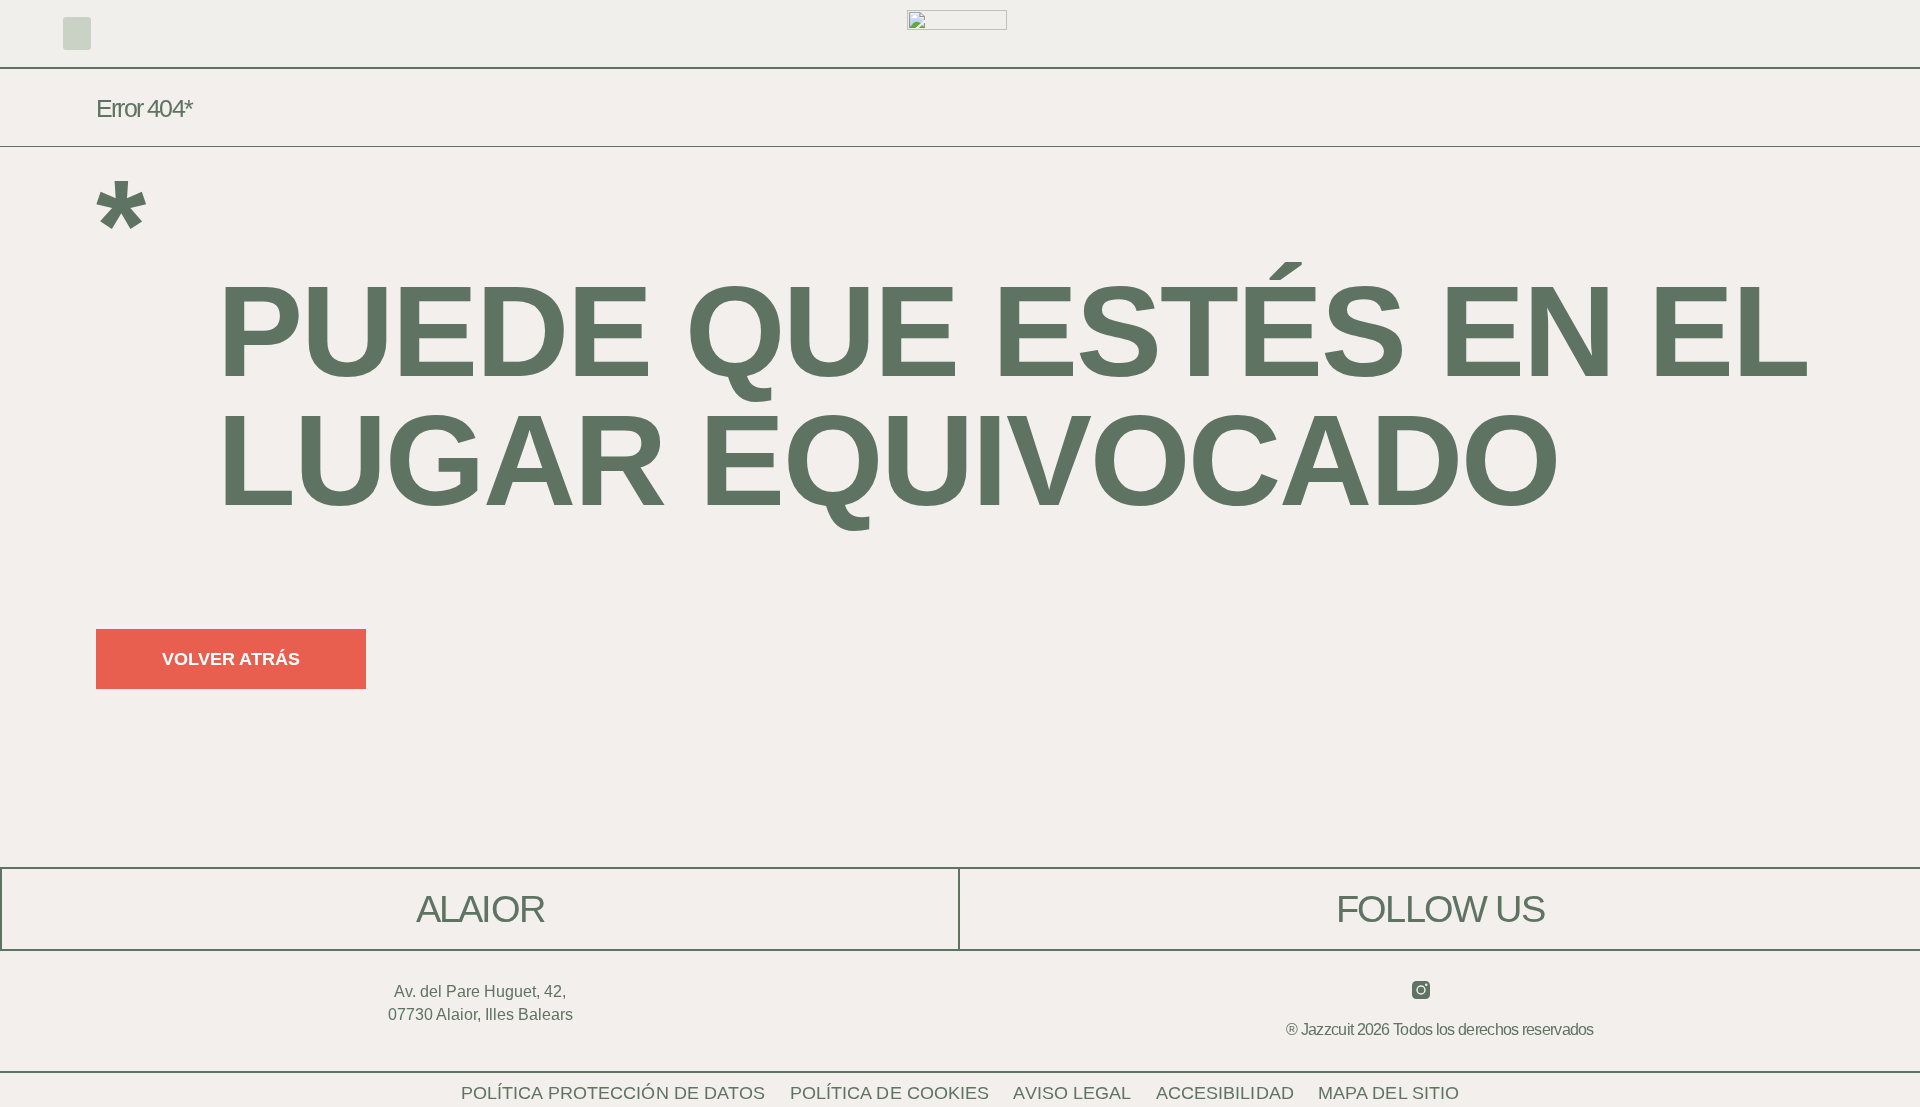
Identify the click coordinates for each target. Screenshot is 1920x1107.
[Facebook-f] (1459, 990)
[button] (77, 33)
